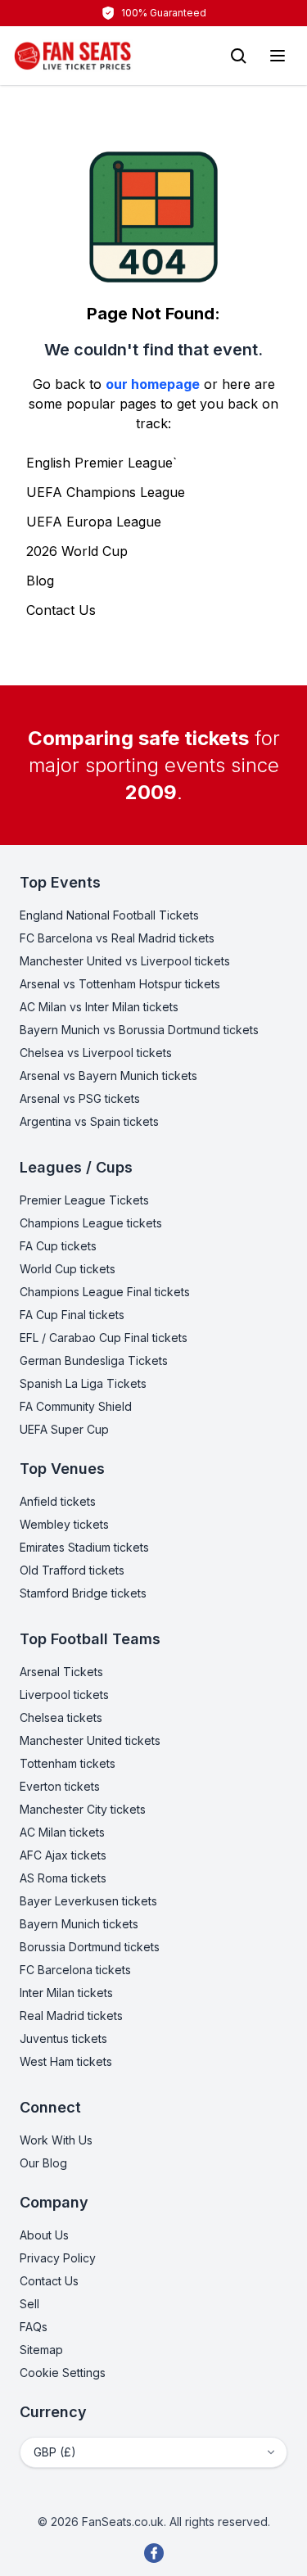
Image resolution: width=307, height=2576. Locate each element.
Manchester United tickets (90, 1740)
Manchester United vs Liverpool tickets (125, 961)
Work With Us (56, 2140)
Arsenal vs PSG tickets (80, 1098)
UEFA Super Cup (64, 1429)
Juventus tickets (63, 2038)
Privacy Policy (58, 2258)
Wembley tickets (64, 1524)
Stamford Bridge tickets (83, 1593)
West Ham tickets (66, 2061)
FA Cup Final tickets (72, 1315)
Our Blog (43, 2163)
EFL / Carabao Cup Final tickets (104, 1338)
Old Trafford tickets (72, 1570)
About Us (44, 2235)
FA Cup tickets (58, 1246)
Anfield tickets (58, 1501)
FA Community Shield (76, 1406)
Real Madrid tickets (71, 2016)
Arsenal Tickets (61, 1672)
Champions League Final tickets (105, 1292)
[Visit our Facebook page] (154, 2553)
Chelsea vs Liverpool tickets (96, 1053)
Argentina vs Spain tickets (89, 1121)
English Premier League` (102, 463)
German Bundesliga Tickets (94, 1360)
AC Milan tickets (62, 1832)
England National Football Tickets (109, 915)
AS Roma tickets (63, 1878)
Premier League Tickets (84, 1200)
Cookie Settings (63, 2373)
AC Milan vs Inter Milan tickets (99, 1007)
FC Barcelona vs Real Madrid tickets (117, 938)
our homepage (153, 384)
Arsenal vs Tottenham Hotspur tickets (120, 984)
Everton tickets (60, 1786)
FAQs (34, 2327)
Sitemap (41, 2350)
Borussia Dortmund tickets (90, 1947)
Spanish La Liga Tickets (83, 1383)
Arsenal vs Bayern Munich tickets (108, 1076)
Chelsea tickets (61, 1717)
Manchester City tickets (83, 1809)
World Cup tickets (68, 1269)
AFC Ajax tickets (63, 1855)
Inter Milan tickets (66, 1993)
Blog (40, 581)
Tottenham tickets (68, 1763)
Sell (29, 2304)
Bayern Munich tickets (79, 1924)
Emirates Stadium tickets (84, 1547)
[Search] (238, 56)
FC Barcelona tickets (75, 1970)
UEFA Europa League (94, 522)
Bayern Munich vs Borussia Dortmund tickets (139, 1030)
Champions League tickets (91, 1223)
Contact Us (61, 610)
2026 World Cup (77, 551)
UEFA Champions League (106, 492)
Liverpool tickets (64, 1695)
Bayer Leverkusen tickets (88, 1901)
